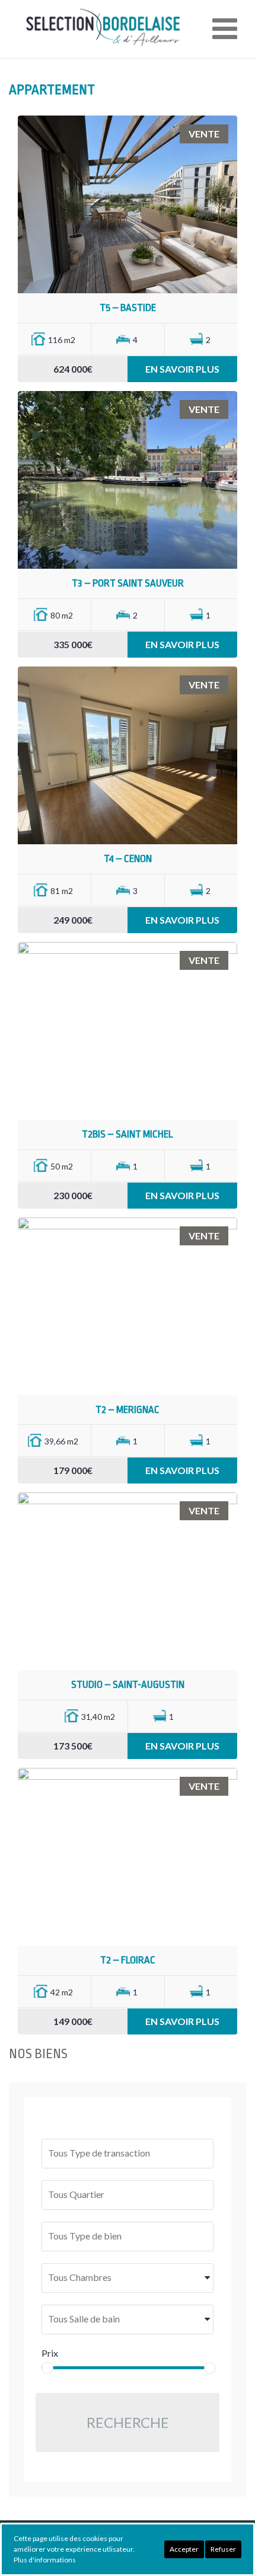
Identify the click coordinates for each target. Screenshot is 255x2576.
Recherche (128, 2422)
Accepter (184, 2549)
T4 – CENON (128, 859)
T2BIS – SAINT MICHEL (128, 1134)
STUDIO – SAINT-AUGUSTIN (128, 1685)
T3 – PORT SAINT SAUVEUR (128, 583)
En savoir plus (182, 369)
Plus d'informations (45, 2560)
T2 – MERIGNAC (128, 1410)
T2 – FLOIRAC (128, 1960)
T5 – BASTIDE (128, 308)
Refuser (223, 2549)
